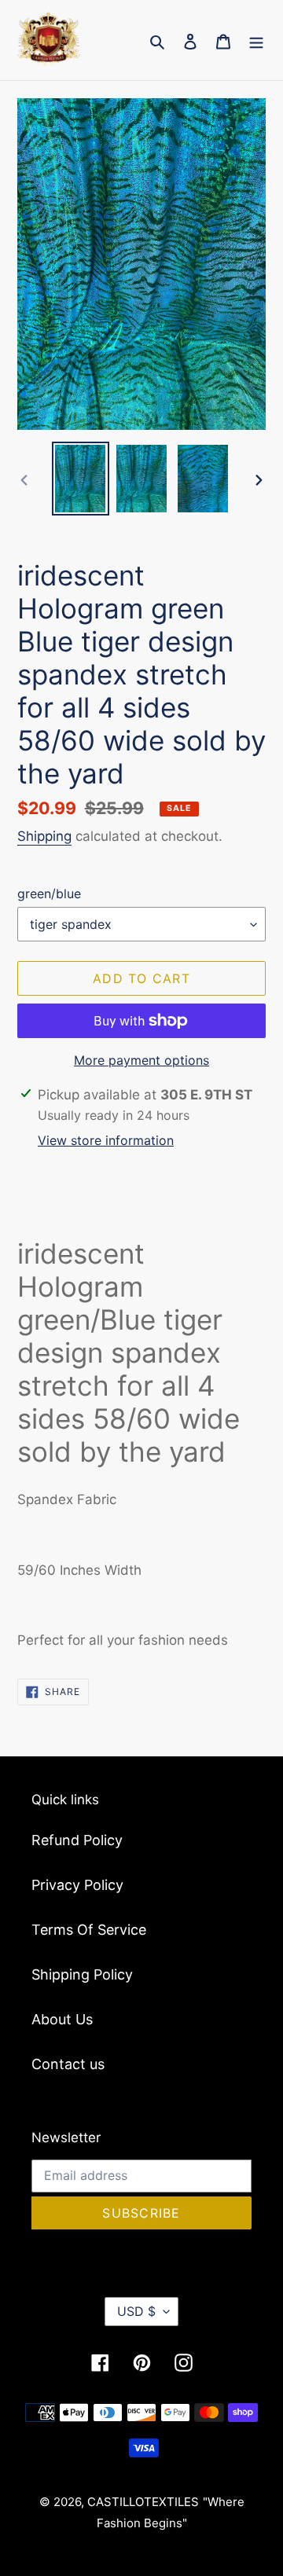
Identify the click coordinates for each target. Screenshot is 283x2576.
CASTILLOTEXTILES (143, 2502)
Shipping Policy (82, 1974)
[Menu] (256, 40)
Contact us (68, 2064)
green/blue (49, 894)
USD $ (136, 2311)
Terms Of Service (89, 1930)
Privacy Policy (77, 1885)
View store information (106, 1140)
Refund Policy (77, 1840)
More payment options (141, 1060)
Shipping (44, 836)
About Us (62, 2019)
